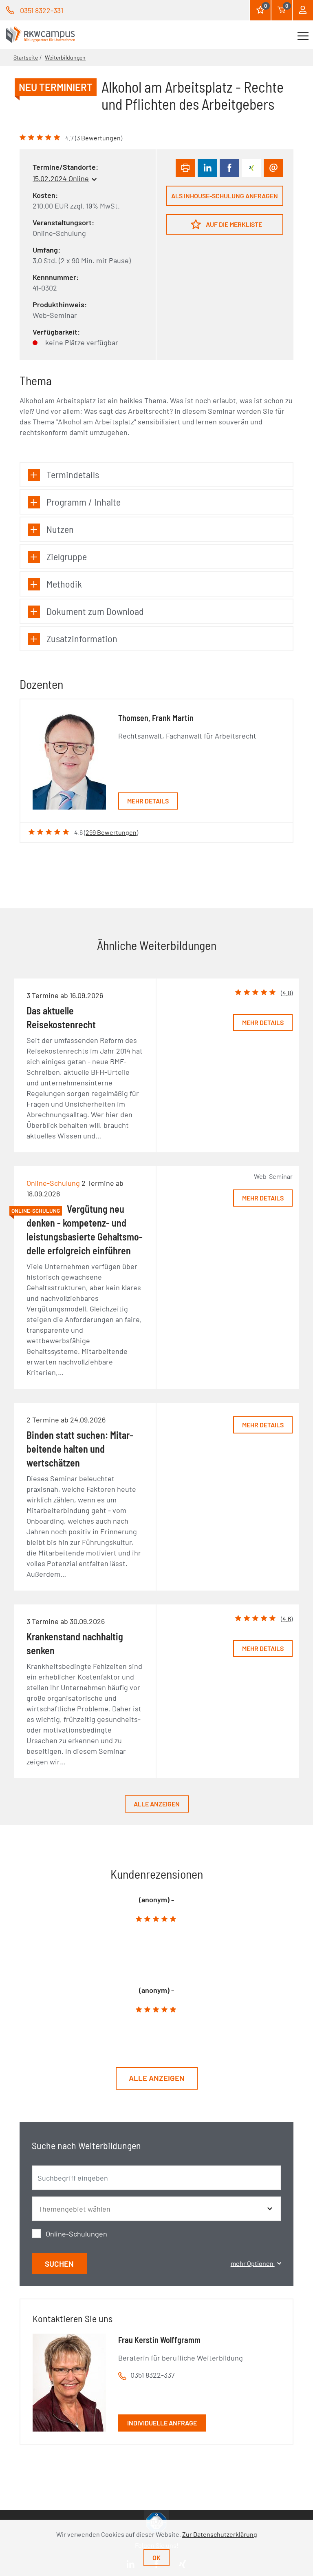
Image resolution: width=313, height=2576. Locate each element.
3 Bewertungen (99, 138)
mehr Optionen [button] (253, 2263)
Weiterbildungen (65, 57)
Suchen (59, 2264)
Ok (156, 2557)
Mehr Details (148, 801)
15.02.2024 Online (61, 178)
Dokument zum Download (95, 611)
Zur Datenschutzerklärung (220, 2534)
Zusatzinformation (82, 638)
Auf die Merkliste (233, 224)
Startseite (26, 57)
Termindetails (73, 474)
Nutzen (60, 529)
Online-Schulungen (76, 2234)
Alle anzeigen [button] (157, 2078)
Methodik (64, 584)
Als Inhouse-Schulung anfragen (225, 196)
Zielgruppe (67, 556)
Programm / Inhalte (84, 502)
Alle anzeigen (157, 1804)
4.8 (287, 993)
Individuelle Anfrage (162, 2423)
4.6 (287, 1619)
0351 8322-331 (42, 10)
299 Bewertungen (111, 832)
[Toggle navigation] (303, 35)
